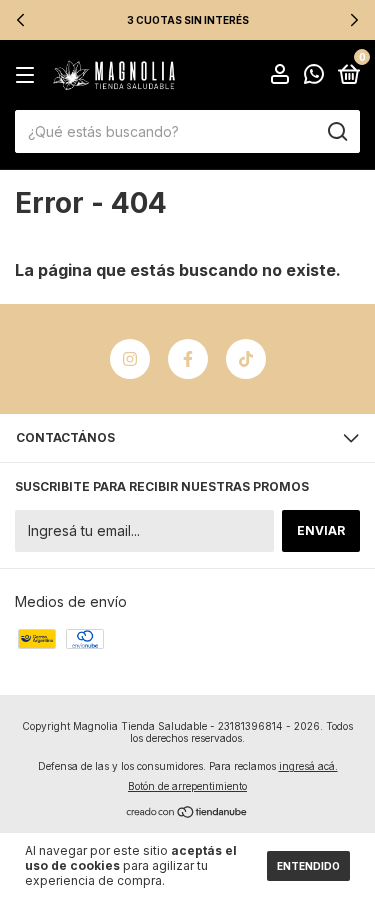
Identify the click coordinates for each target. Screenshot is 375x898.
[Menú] (28, 75)
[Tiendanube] (187, 813)
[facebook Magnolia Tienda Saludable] (188, 359)
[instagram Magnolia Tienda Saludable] (130, 359)
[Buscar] (336, 132)
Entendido (308, 866)
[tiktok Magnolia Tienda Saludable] (246, 359)
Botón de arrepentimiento (187, 786)
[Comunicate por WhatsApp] (314, 76)
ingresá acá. (308, 766)
